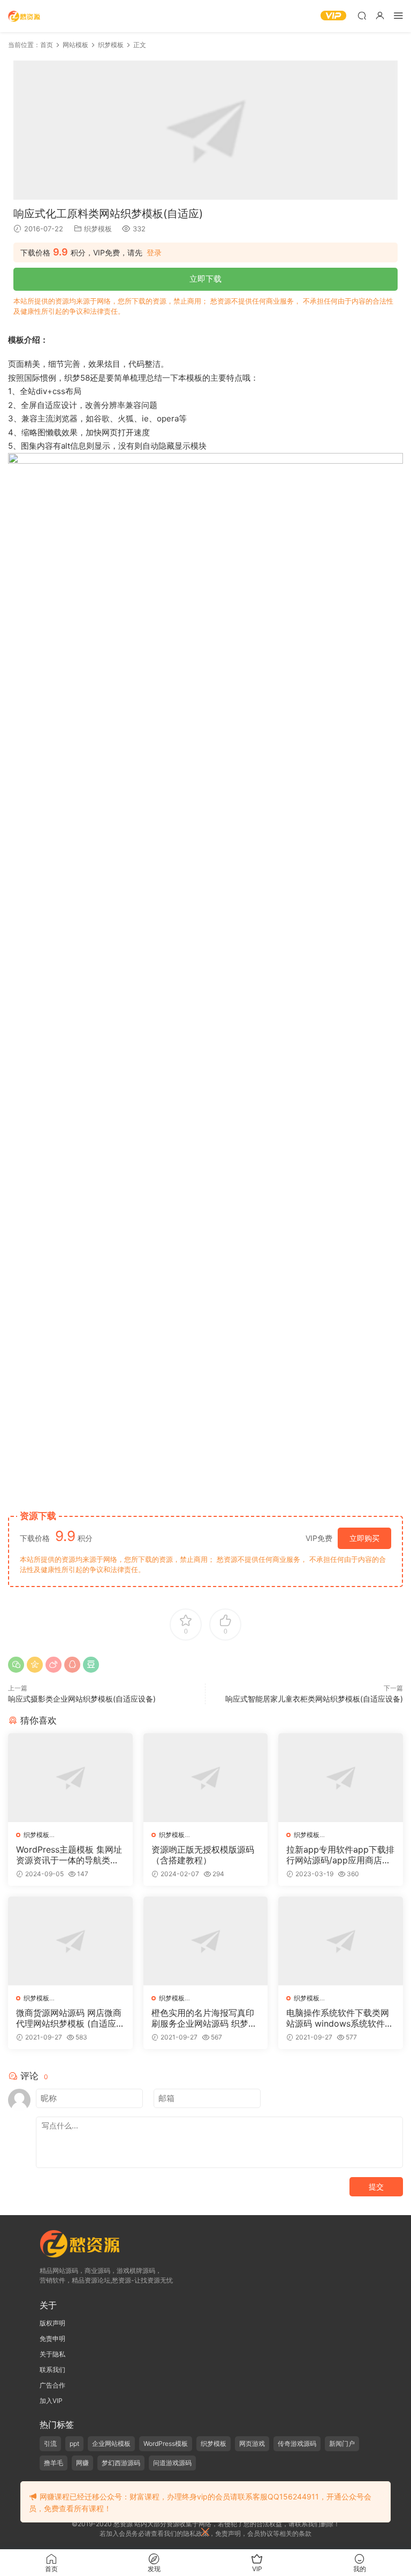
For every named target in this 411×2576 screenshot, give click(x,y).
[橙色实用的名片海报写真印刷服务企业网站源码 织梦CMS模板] (206, 1941)
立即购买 (364, 1538)
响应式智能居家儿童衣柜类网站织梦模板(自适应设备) (314, 1699)
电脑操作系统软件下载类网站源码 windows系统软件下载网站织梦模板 (340, 2018)
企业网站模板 (111, 2443)
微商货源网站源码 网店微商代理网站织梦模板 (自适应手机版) (69, 2018)
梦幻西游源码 (121, 2463)
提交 (376, 2186)
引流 (50, 2443)
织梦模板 (98, 229)
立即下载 (205, 279)
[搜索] (362, 15)
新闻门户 (342, 2443)
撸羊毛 (54, 2463)
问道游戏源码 (172, 2463)
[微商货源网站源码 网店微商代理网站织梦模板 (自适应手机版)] (70, 1941)
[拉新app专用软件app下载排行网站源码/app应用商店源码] (341, 1778)
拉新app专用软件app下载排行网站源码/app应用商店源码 (340, 1855)
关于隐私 (52, 2354)
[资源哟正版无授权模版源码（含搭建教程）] (206, 1778)
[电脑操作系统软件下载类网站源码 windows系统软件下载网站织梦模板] (341, 1941)
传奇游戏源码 (297, 2443)
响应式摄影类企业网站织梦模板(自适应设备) (82, 1699)
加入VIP (51, 2401)
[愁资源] (24, 16)
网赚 (82, 2463)
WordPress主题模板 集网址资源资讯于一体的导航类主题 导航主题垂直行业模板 (69, 1855)
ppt (74, 2443)
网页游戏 (252, 2443)
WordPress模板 (166, 2443)
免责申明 (52, 2339)
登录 (154, 253)
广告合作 (52, 2385)
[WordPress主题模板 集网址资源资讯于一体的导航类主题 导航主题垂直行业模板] (70, 1778)
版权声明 (52, 2323)
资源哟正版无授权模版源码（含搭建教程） (203, 1855)
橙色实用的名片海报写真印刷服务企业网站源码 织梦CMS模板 (203, 2018)
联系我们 (52, 2370)
